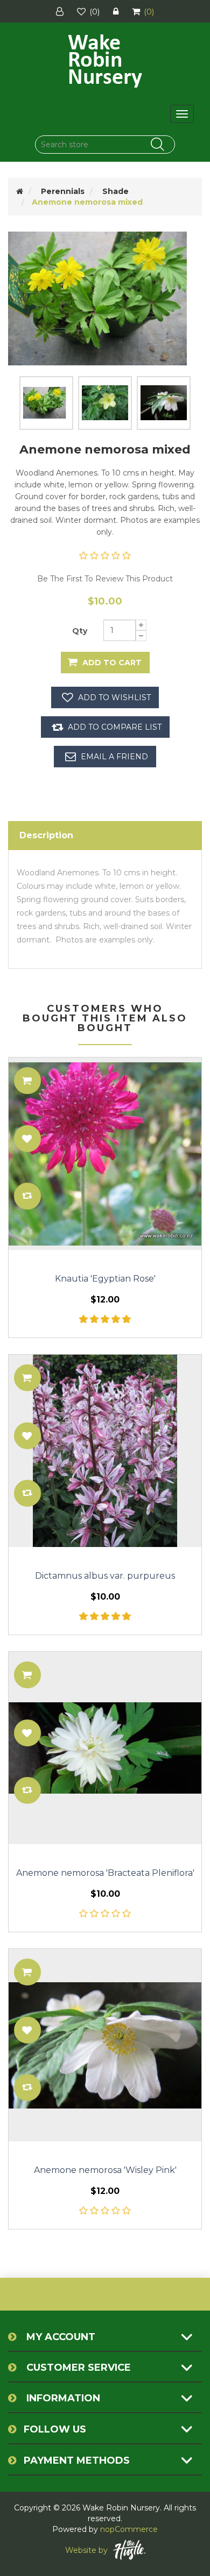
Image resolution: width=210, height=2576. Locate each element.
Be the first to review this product (105, 579)
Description (46, 835)
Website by (86, 2550)
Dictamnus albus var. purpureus (105, 1576)
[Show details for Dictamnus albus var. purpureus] (105, 1451)
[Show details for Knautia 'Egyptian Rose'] (105, 1154)
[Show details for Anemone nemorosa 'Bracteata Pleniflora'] (105, 1748)
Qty (80, 631)
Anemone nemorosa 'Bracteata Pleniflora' (105, 1873)
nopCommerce (129, 2529)
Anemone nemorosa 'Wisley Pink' (105, 2170)
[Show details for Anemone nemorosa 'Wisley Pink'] (105, 2045)
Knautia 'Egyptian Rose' (105, 1279)
